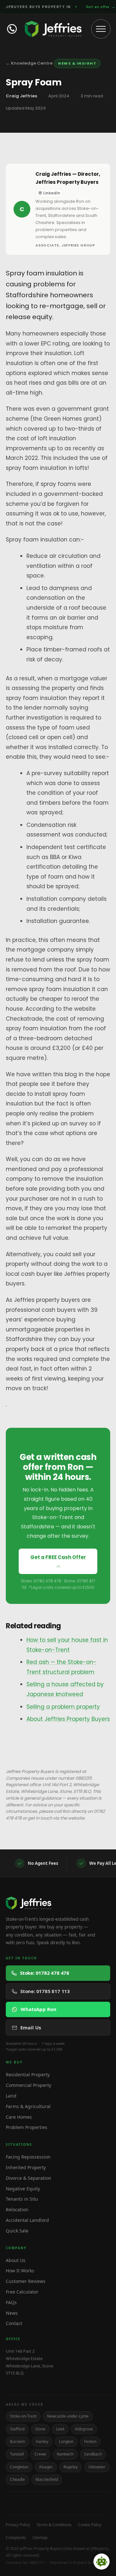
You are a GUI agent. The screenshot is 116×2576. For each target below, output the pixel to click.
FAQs (11, 2302)
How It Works (20, 2271)
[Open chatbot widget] (101, 2562)
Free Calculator (22, 2292)
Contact (14, 2323)
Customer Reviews (26, 2281)
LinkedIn (52, 193)
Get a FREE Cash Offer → (58, 1561)
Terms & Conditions (54, 2525)
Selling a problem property (63, 1707)
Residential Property (28, 2075)
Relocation (17, 2209)
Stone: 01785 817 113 (45, 1991)
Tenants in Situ (22, 2199)
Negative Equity (23, 2189)
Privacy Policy (18, 2525)
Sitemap (40, 2538)
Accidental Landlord (27, 2220)
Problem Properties (27, 2127)
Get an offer (101, 7)
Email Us (31, 2027)
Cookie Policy (90, 2525)
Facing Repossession (28, 2157)
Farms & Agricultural (28, 2106)
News (12, 2313)
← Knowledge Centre (29, 63)
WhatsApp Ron (39, 2009)
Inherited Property (26, 2167)
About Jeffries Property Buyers (68, 1719)
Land (11, 2096)
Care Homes (19, 2117)
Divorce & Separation (29, 2178)
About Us (16, 2260)
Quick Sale (17, 2231)
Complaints (16, 2538)
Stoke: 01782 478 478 (45, 1973)
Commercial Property (29, 2085)
